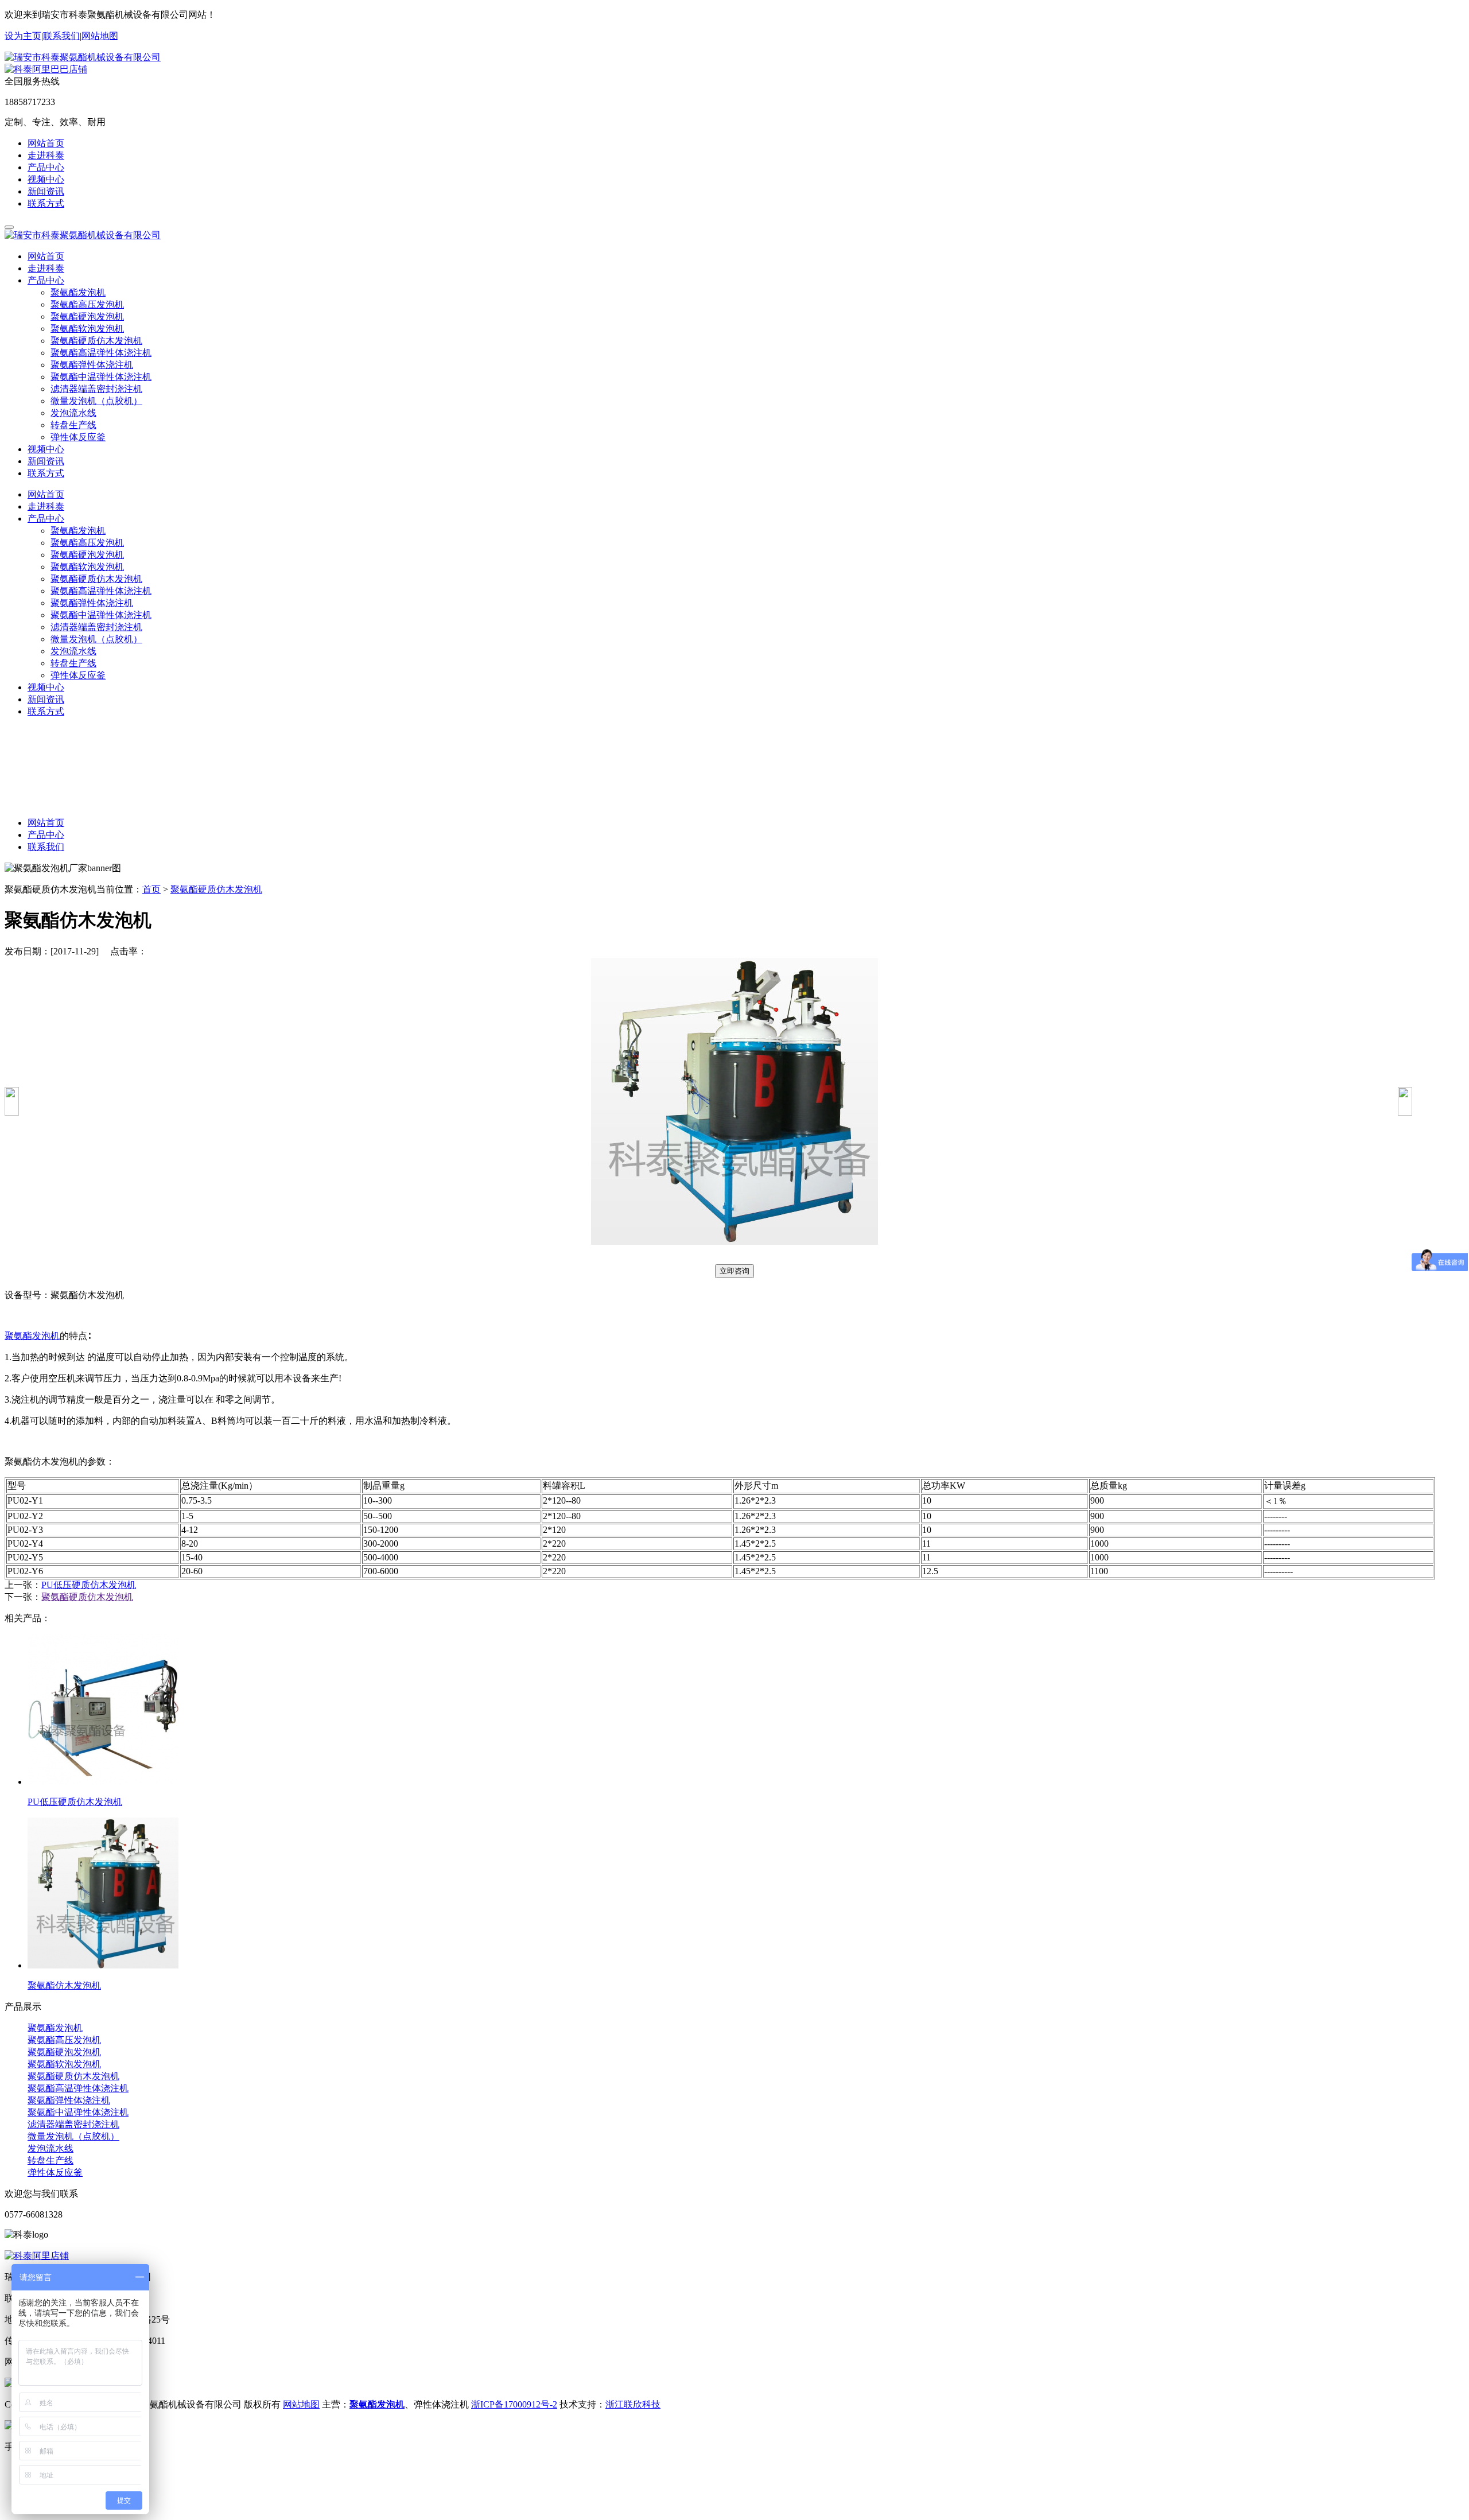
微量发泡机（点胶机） (96, 401)
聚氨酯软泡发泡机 (87, 329)
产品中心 (46, 167)
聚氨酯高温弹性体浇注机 (101, 353)
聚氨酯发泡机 (78, 292)
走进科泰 (46, 155)
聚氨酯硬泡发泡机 (87, 317)
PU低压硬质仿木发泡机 (89, 1585)
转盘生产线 (73, 425)
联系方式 (46, 203)
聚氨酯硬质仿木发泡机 (96, 341)
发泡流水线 (73, 413)
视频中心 (46, 179)
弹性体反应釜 (78, 437)
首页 (151, 889)
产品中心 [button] (46, 280)
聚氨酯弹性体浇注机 (92, 365)
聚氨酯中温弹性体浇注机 (101, 377)
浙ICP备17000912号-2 (514, 2404)
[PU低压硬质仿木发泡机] (12, 1113)
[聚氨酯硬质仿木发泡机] (1405, 1113)
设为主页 (23, 36)
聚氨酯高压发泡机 (87, 304)
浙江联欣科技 (633, 2404)
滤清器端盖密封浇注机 (96, 389)
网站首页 (46, 143)
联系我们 (61, 36)
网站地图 (100, 36)
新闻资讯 (46, 191)
